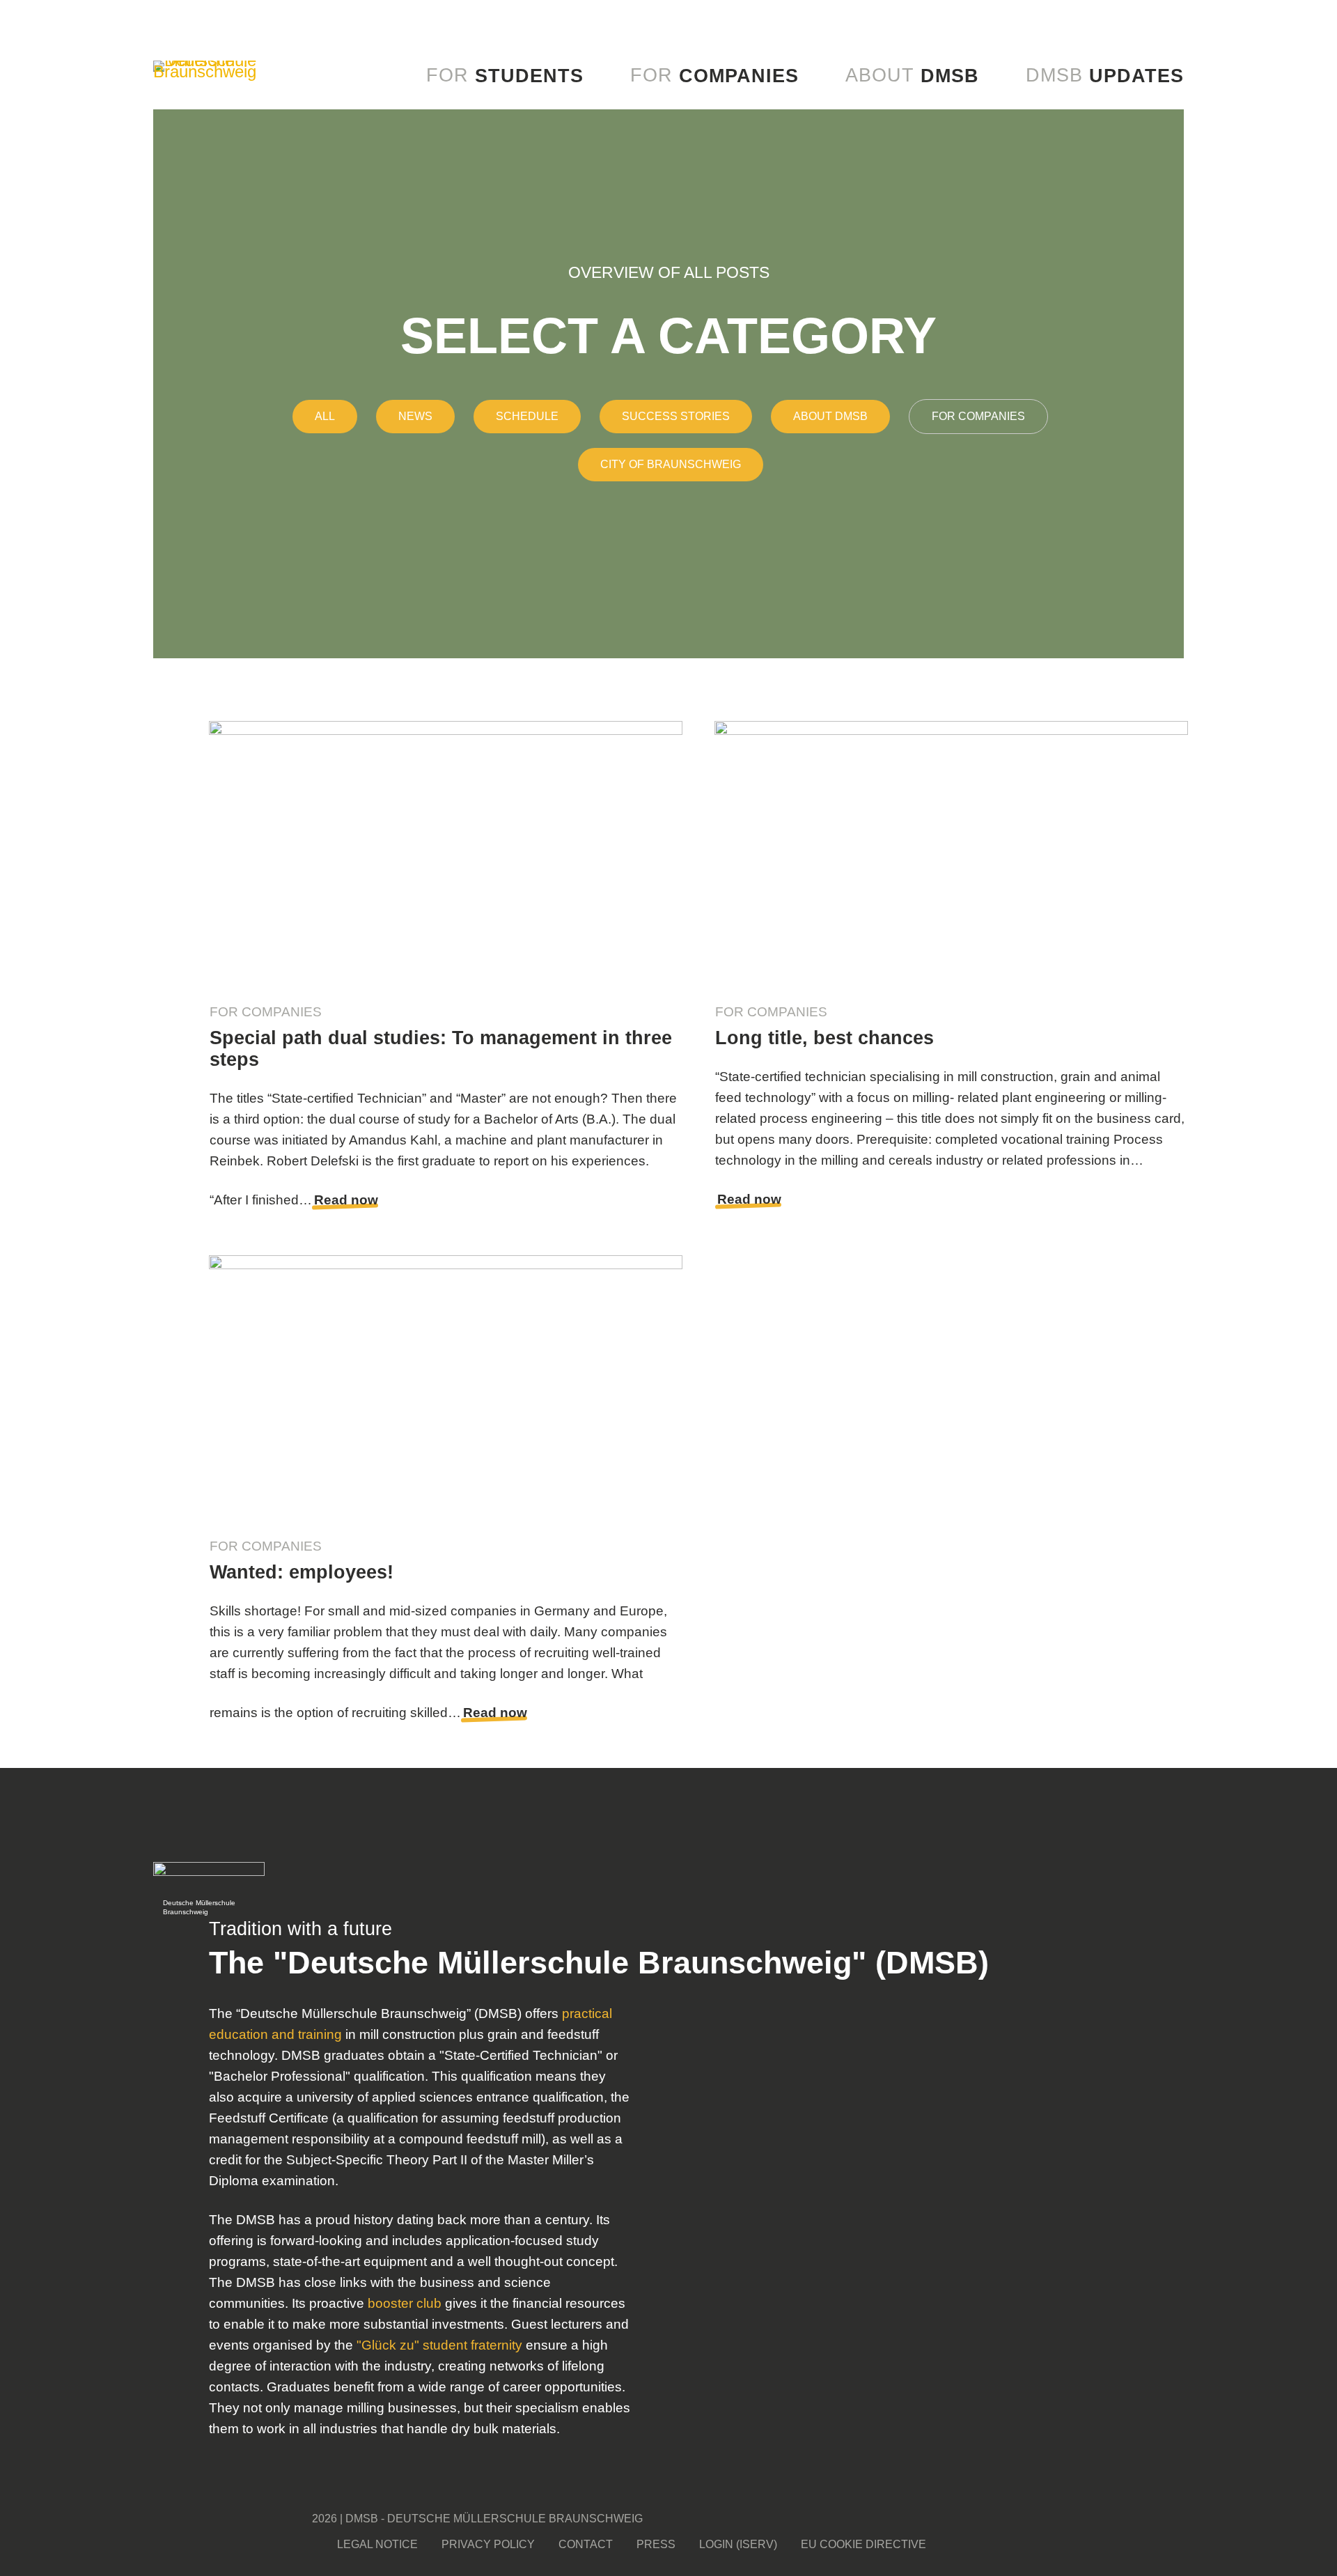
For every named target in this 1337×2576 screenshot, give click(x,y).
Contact (586, 2544)
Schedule (527, 416)
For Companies (978, 416)
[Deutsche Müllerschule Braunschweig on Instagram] (1163, 2518)
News (415, 416)
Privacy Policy (488, 2544)
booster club (405, 2303)
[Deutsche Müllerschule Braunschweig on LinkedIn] (1147, 2545)
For (505, 76)
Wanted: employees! (302, 1572)
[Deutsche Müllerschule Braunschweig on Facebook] (1132, 2518)
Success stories (676, 416)
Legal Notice (377, 2544)
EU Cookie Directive (863, 2544)
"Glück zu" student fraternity (439, 2345)
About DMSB (830, 416)
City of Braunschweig (671, 464)
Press (656, 2544)
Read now (346, 1200)
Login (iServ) (738, 2544)
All (325, 416)
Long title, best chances (824, 1038)
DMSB (1105, 76)
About (912, 76)
